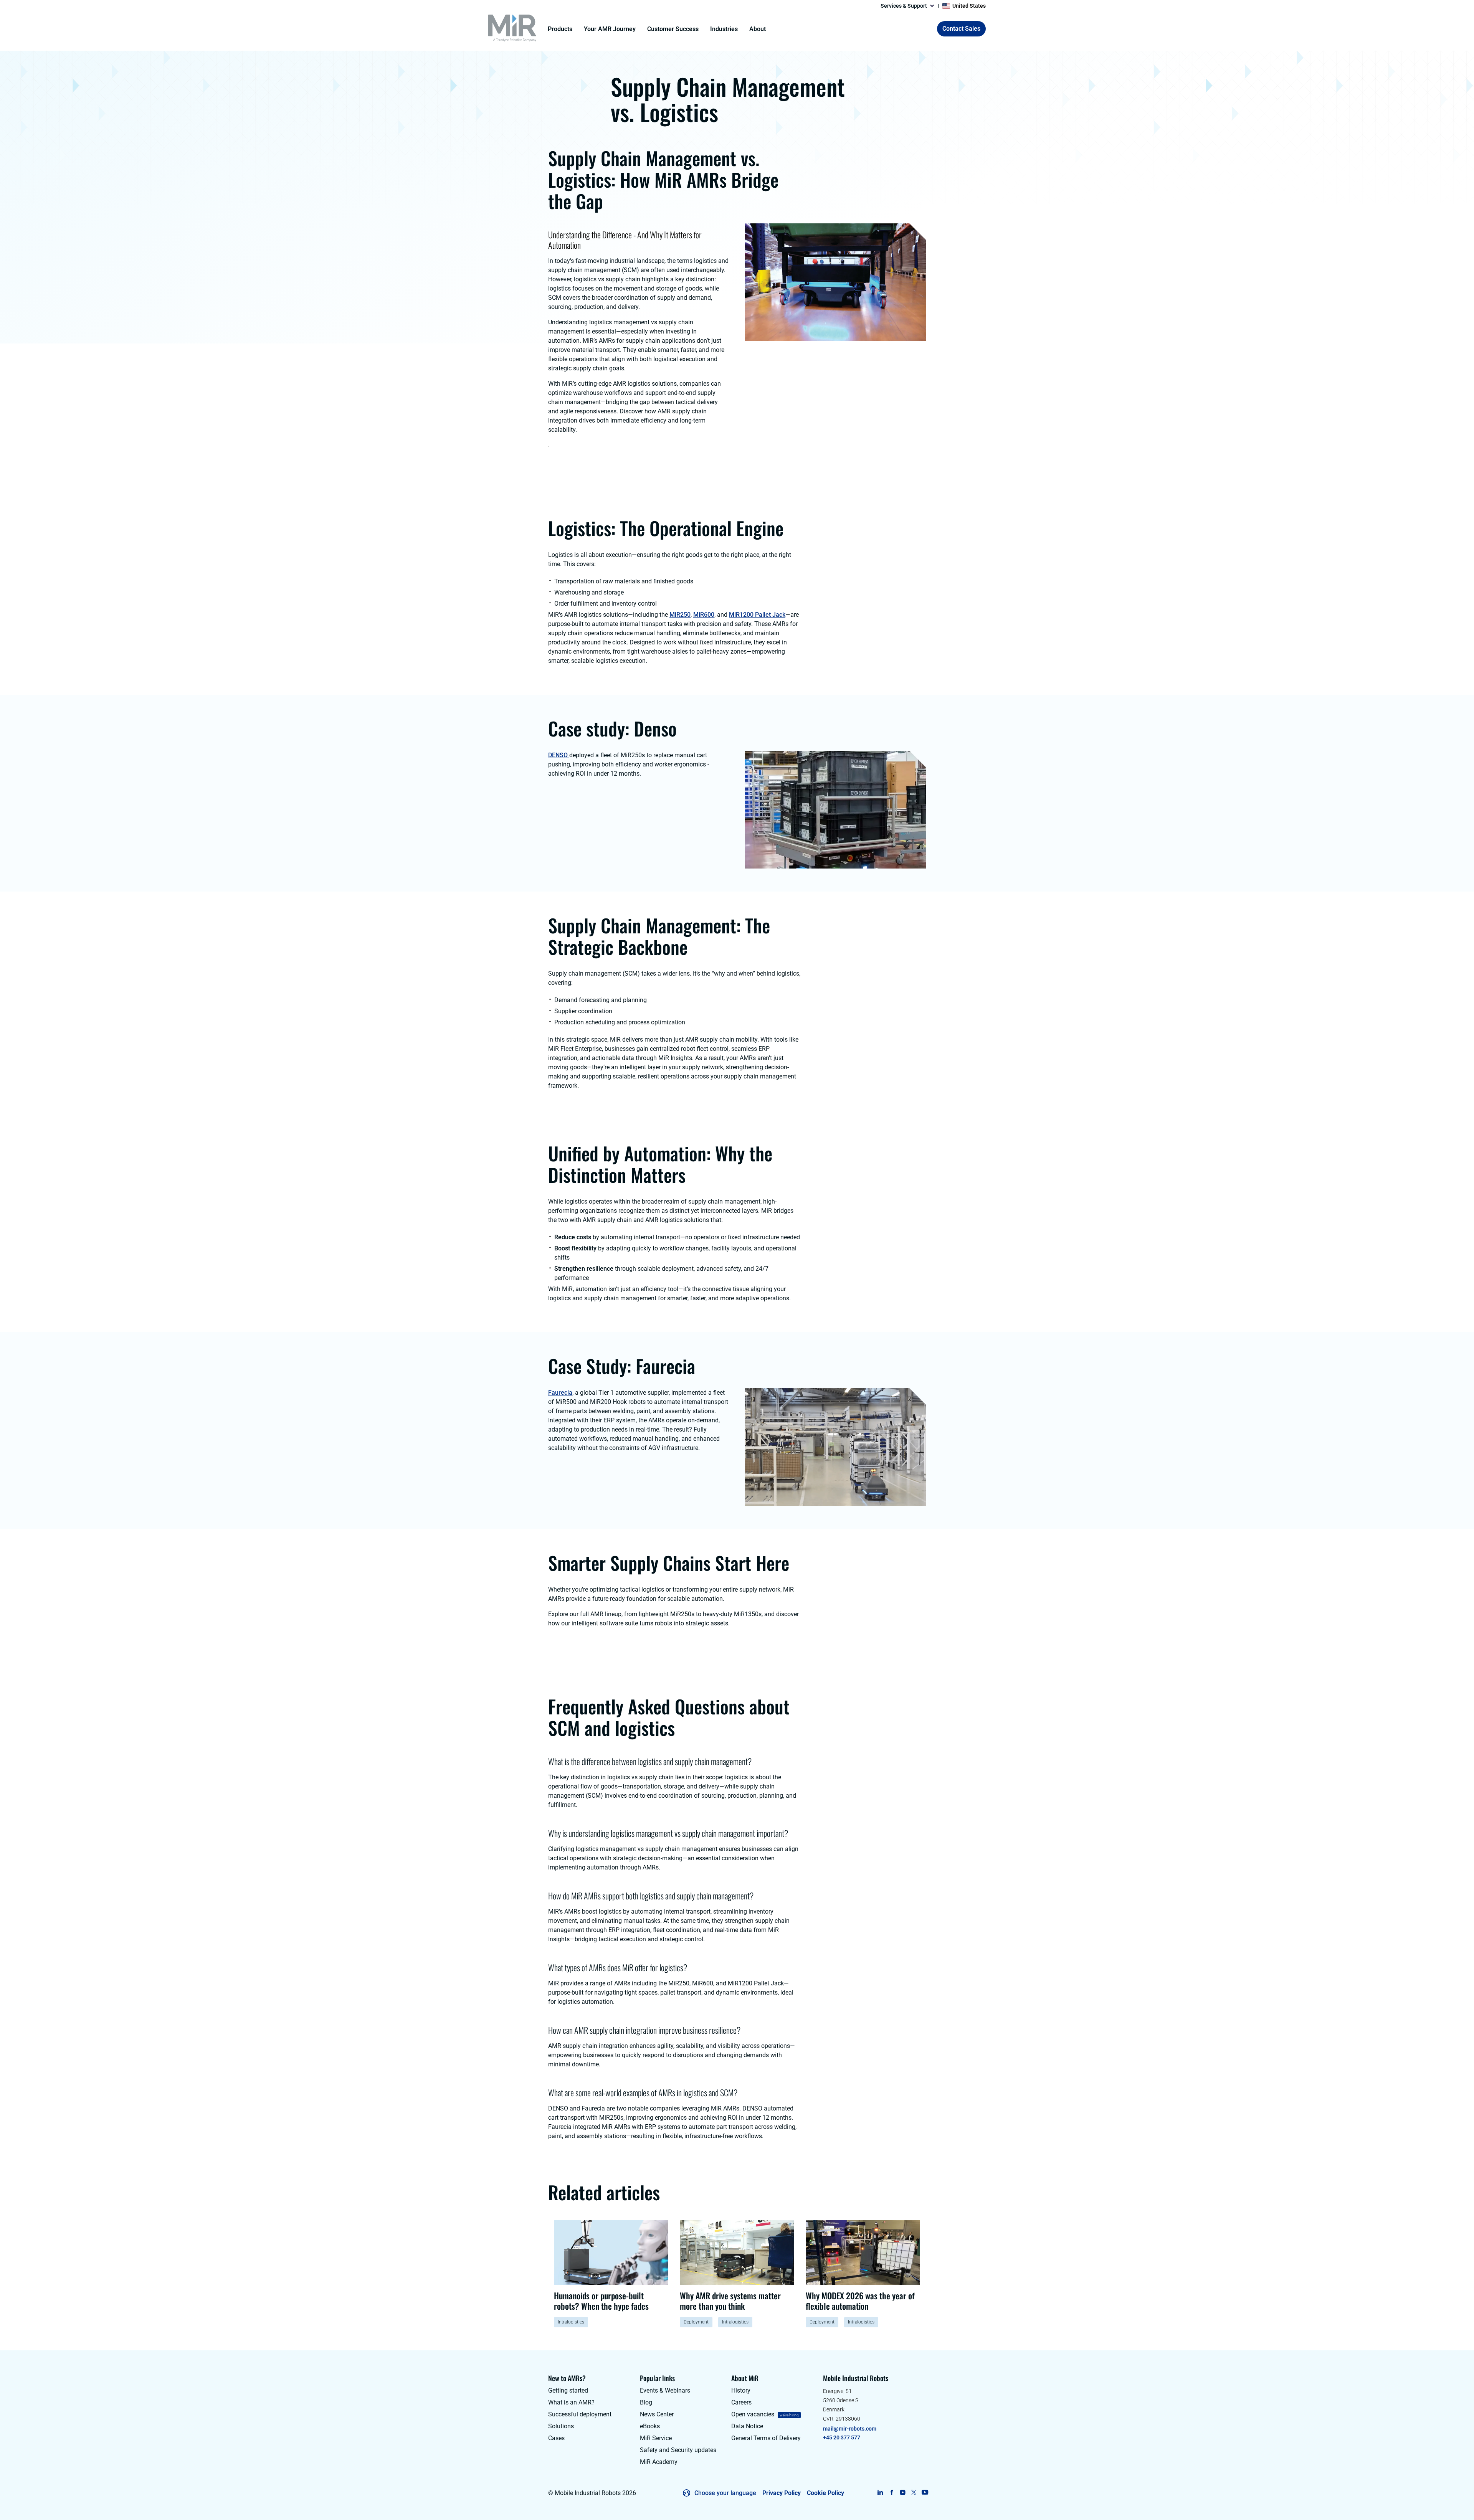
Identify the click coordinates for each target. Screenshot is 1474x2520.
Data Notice (747, 2426)
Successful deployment (580, 2414)
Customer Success (673, 29)
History (741, 2390)
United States (969, 6)
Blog (646, 2402)
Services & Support (904, 6)
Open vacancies (753, 2414)
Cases (556, 2438)
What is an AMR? (571, 2402)
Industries (724, 29)
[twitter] (914, 2492)
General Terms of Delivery (766, 2438)
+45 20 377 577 (842, 2437)
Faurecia (560, 1393)
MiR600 (704, 615)
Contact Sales (961, 29)
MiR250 (680, 615)
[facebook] (892, 2492)
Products (560, 29)
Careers (741, 2402)
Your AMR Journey (610, 29)
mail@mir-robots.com (850, 2429)
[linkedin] (880, 2492)
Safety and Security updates (678, 2450)
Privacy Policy (782, 2493)
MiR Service (656, 2438)
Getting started (568, 2390)
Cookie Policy (825, 2493)
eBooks (650, 2426)
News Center (657, 2414)
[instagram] (903, 2492)
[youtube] (925, 2492)
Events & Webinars (665, 2390)
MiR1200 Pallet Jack (757, 615)
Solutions (561, 2426)
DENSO (559, 755)
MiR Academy (659, 2462)
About (758, 29)
